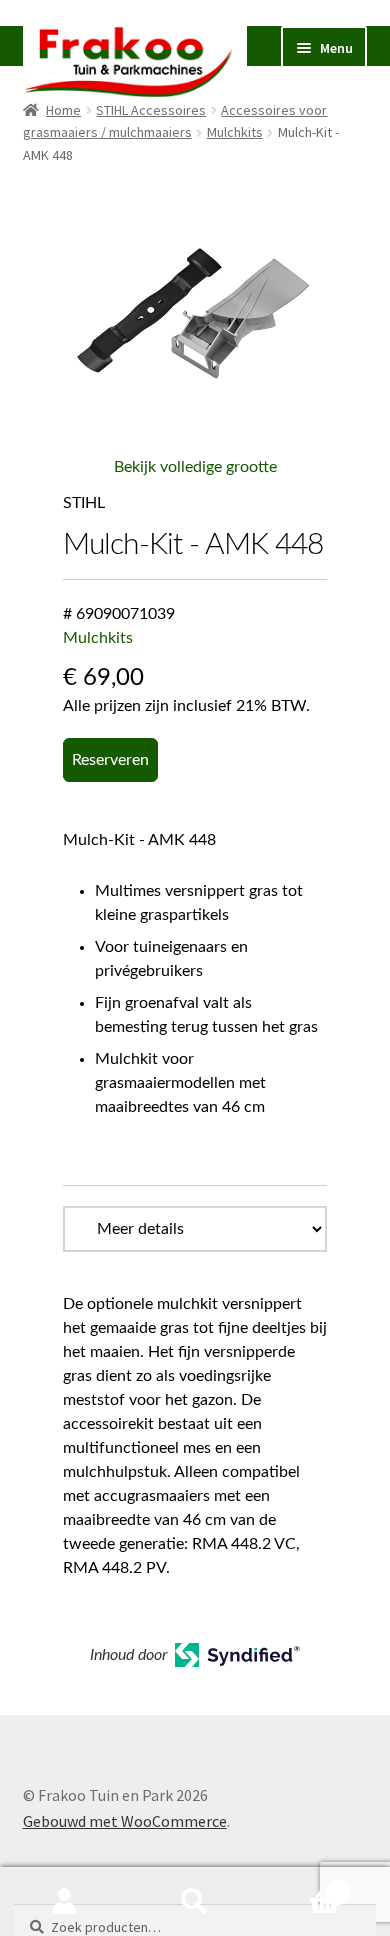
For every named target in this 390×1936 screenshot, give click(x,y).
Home (63, 110)
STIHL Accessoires (151, 110)
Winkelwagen (300, 1884)
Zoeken (195, 1902)
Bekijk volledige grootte (195, 467)
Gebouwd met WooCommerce (125, 1821)
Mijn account (65, 1902)
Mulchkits (235, 132)
